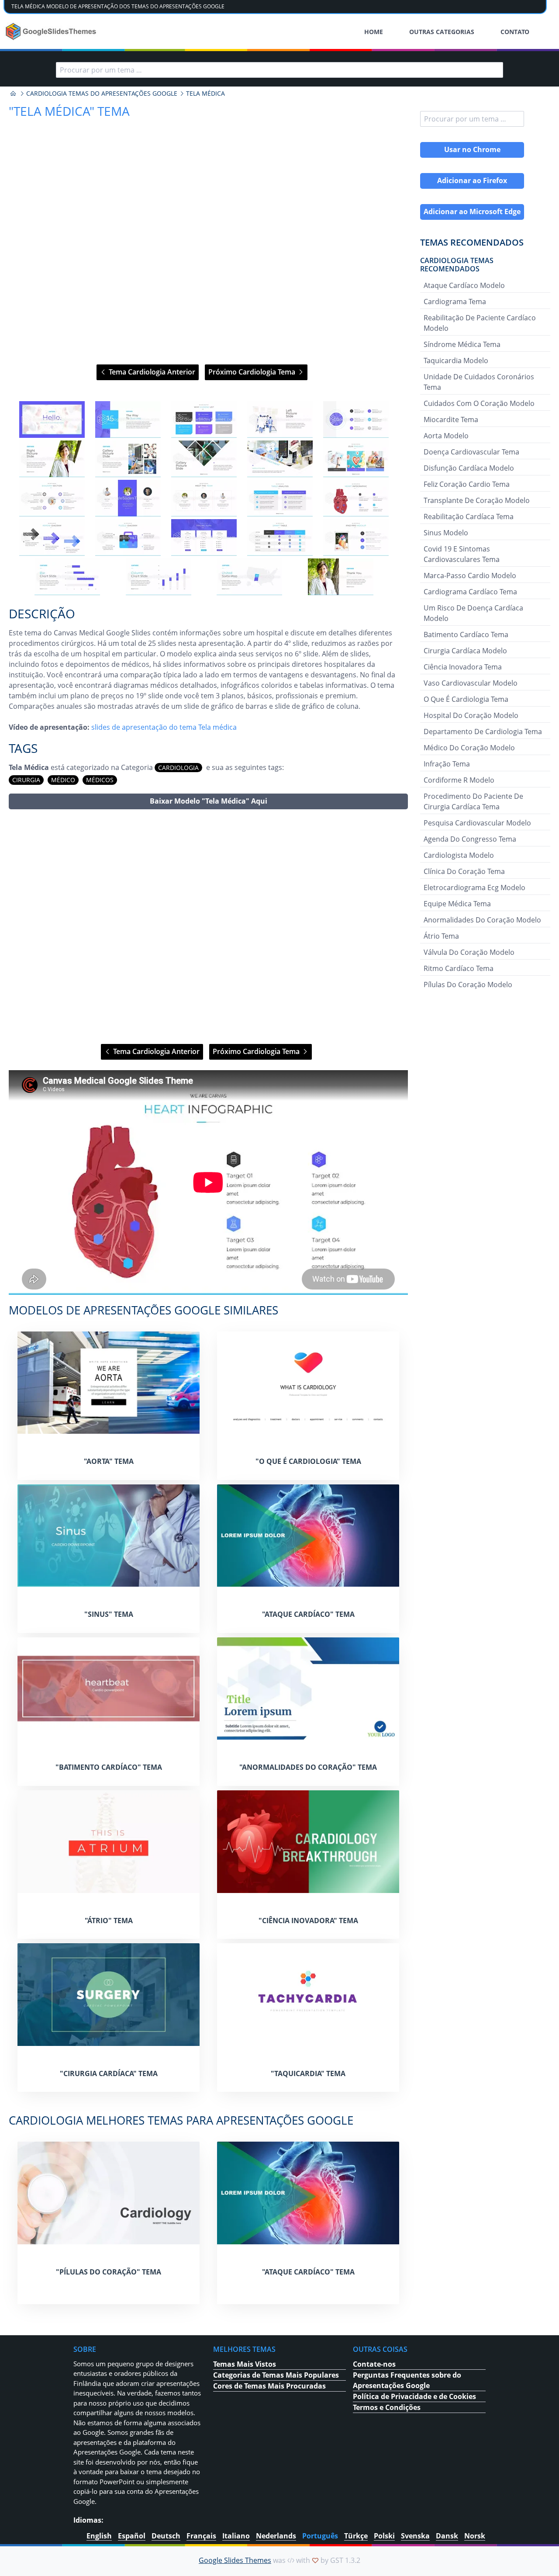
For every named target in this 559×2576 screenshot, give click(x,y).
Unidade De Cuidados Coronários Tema (479, 382)
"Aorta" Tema (109, 1461)
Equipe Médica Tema (457, 904)
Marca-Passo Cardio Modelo (470, 576)
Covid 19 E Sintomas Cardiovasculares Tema (462, 554)
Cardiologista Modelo (459, 855)
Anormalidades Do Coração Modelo (482, 920)
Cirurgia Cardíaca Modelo (465, 651)
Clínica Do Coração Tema (464, 871)
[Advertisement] (208, 927)
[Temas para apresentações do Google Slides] (13, 94)
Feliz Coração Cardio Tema (467, 484)
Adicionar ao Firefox (472, 180)
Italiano (236, 2536)
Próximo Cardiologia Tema (253, 372)
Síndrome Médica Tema (462, 344)
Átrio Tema (441, 936)
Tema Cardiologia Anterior (151, 372)
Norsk (475, 2536)
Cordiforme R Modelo (459, 780)
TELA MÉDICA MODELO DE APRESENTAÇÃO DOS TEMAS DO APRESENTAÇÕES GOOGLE (118, 6)
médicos (100, 780)
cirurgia (26, 780)
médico (63, 780)
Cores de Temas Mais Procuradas (269, 2386)
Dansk (447, 2536)
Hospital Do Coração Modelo (471, 715)
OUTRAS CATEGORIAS (442, 32)
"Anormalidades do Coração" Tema (308, 1767)
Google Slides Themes (235, 2560)
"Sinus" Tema (109, 1614)
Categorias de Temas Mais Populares (276, 2375)
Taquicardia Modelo (456, 361)
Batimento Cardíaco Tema (466, 634)
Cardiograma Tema (455, 302)
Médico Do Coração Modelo (469, 748)
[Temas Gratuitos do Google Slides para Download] (52, 31)
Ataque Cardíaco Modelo (464, 285)
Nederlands (276, 2536)
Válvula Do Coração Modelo (469, 952)
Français (201, 2536)
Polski (384, 2536)
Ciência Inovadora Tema (463, 667)
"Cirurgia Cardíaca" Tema (109, 2073)
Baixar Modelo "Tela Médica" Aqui (209, 801)
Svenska (415, 2536)
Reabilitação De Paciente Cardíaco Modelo (480, 323)
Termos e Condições (387, 2407)
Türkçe (356, 2536)
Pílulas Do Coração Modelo (468, 985)
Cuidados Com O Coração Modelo (479, 403)
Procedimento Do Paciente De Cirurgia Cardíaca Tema (473, 801)
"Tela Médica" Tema (69, 111)
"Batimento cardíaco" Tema (109, 1767)
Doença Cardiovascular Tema (471, 452)
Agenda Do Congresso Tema (470, 839)
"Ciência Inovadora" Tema (308, 1921)
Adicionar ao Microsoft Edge (472, 211)
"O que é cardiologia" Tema (308, 1461)
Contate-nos (374, 2364)
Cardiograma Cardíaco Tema (470, 592)
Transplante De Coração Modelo (477, 500)
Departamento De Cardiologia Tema (483, 732)
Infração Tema (447, 764)
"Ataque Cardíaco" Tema (308, 1614)
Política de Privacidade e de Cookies (414, 2396)
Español (132, 2536)
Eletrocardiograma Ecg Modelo (474, 888)
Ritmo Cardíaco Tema (459, 968)
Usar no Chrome (472, 149)
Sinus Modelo (446, 533)
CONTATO (515, 32)
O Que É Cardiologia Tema (466, 699)
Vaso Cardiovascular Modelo (471, 683)
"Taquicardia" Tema (308, 2073)
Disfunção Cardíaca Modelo (469, 468)
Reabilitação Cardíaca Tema (469, 517)
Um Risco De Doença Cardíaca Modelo (473, 613)
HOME (374, 32)
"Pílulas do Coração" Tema (109, 2272)
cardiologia (178, 768)
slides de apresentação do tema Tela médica (164, 727)
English (99, 2536)
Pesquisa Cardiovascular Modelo (477, 823)
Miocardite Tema (451, 420)
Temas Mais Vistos (245, 2364)
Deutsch (166, 2536)
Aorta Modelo (446, 436)
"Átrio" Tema (109, 1921)
